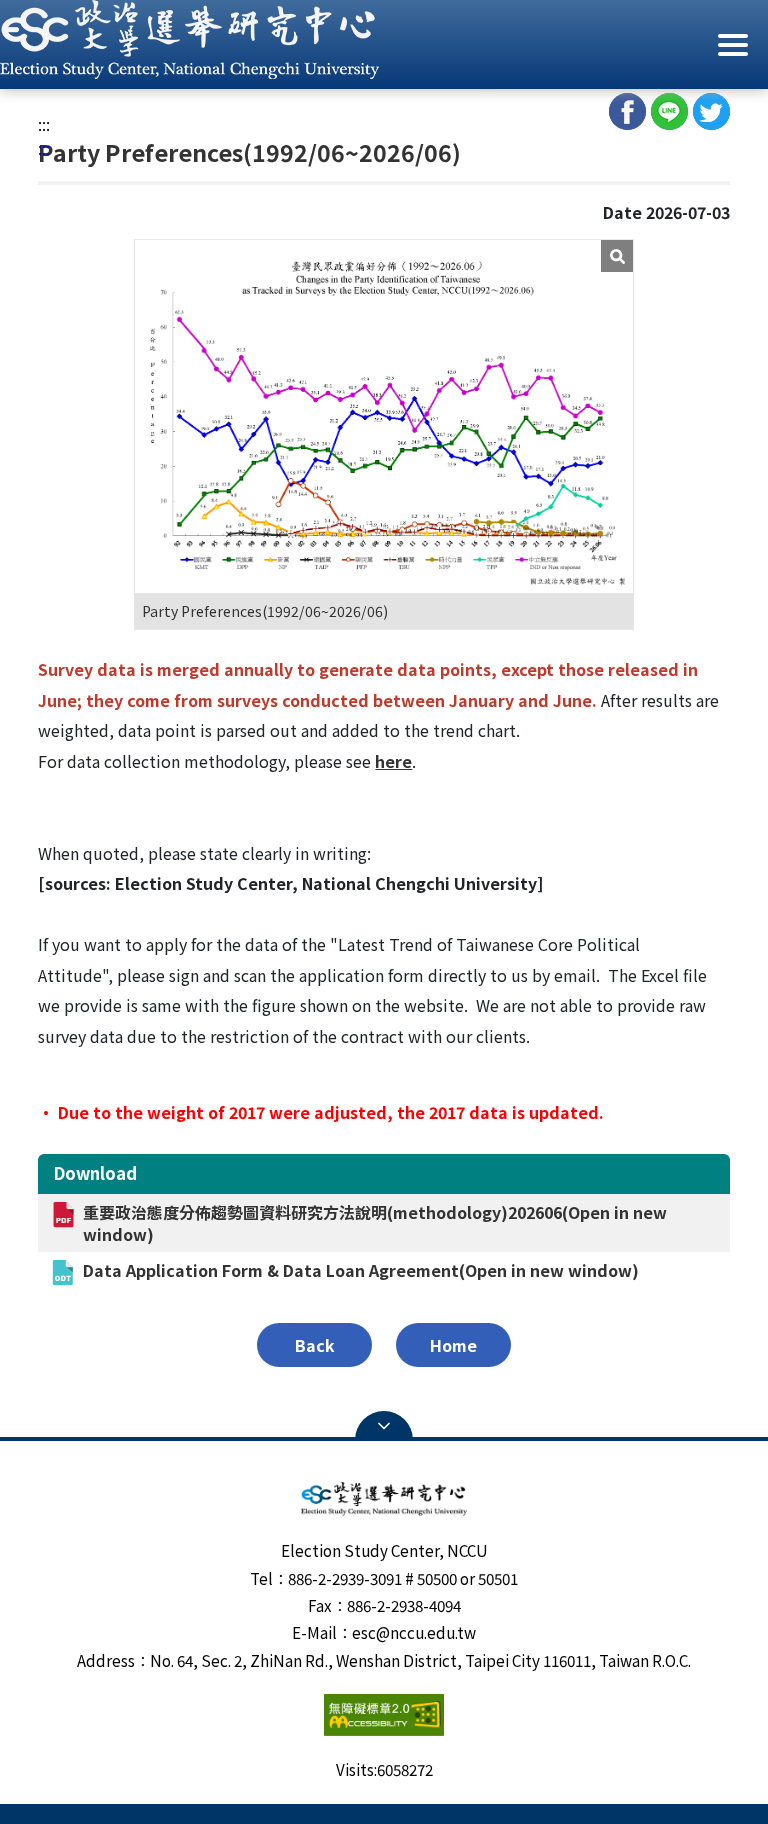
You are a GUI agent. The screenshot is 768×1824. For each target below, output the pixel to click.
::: (44, 124)
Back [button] (315, 1345)
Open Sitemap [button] (384, 1426)
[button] (384, 39)
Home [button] (453, 1345)
